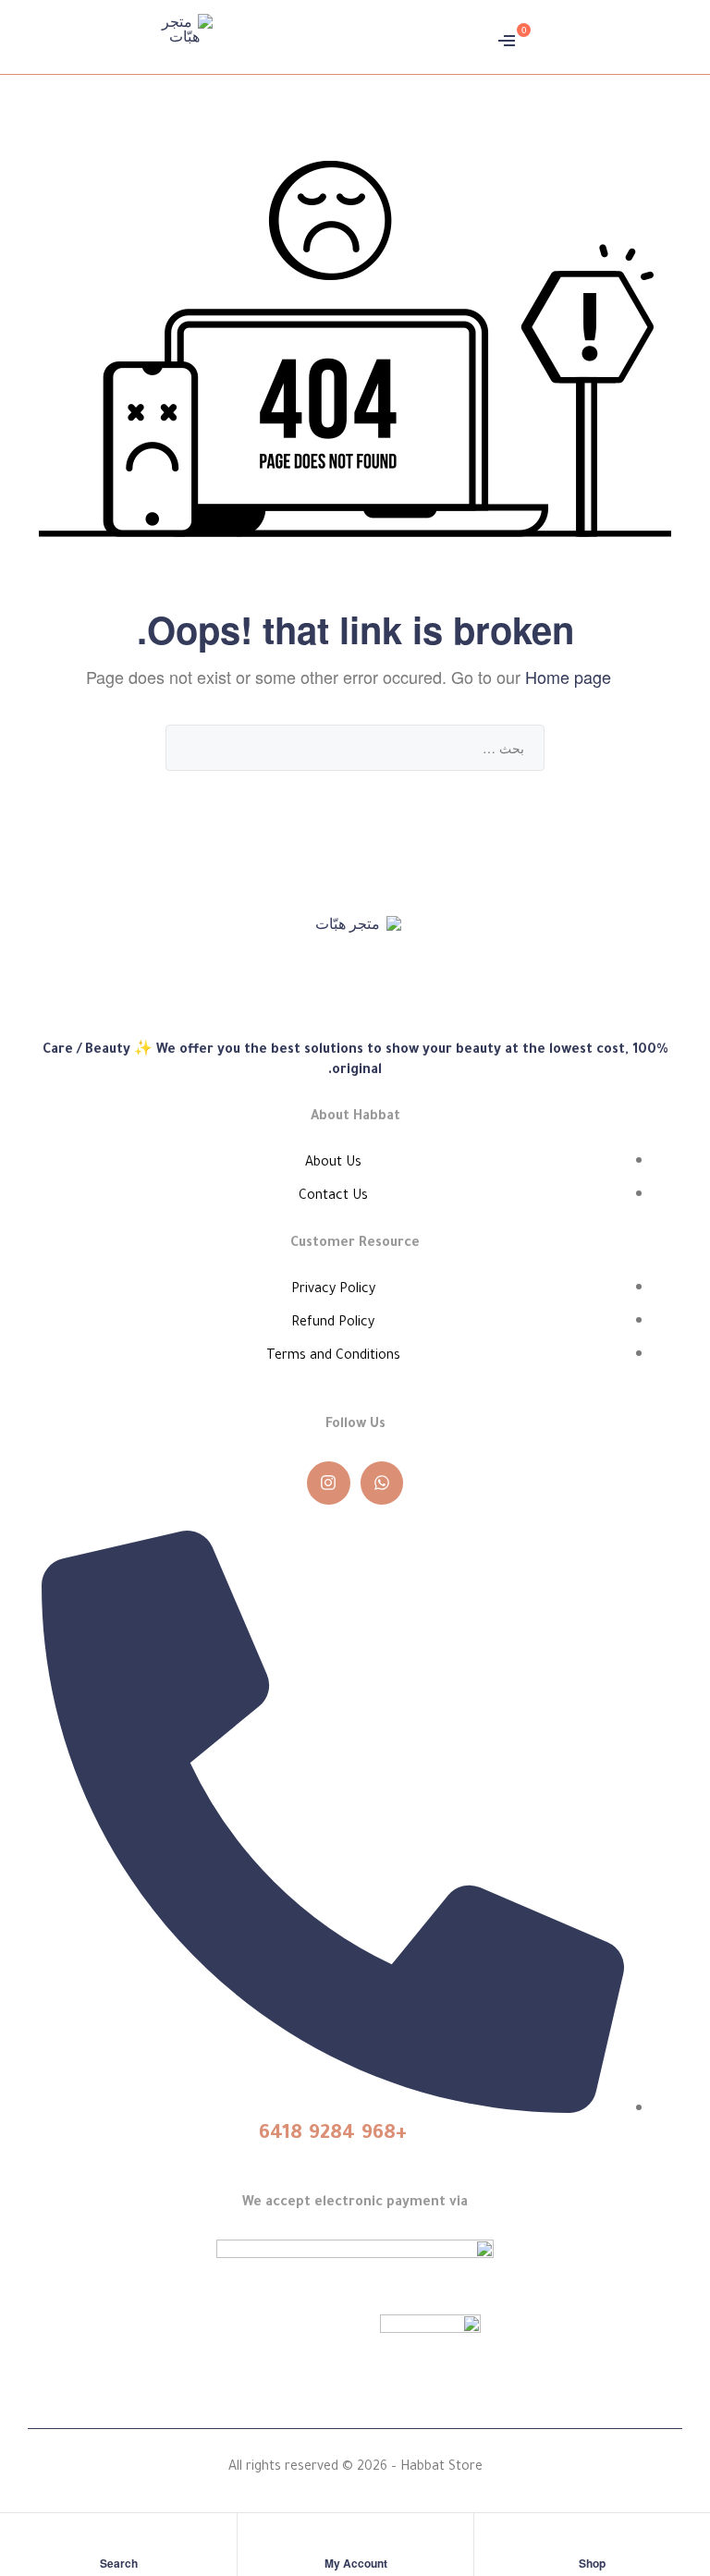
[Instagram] (329, 1483)
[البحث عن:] (355, 747)
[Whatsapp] (382, 1483)
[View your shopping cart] (541, 37)
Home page (568, 677)
